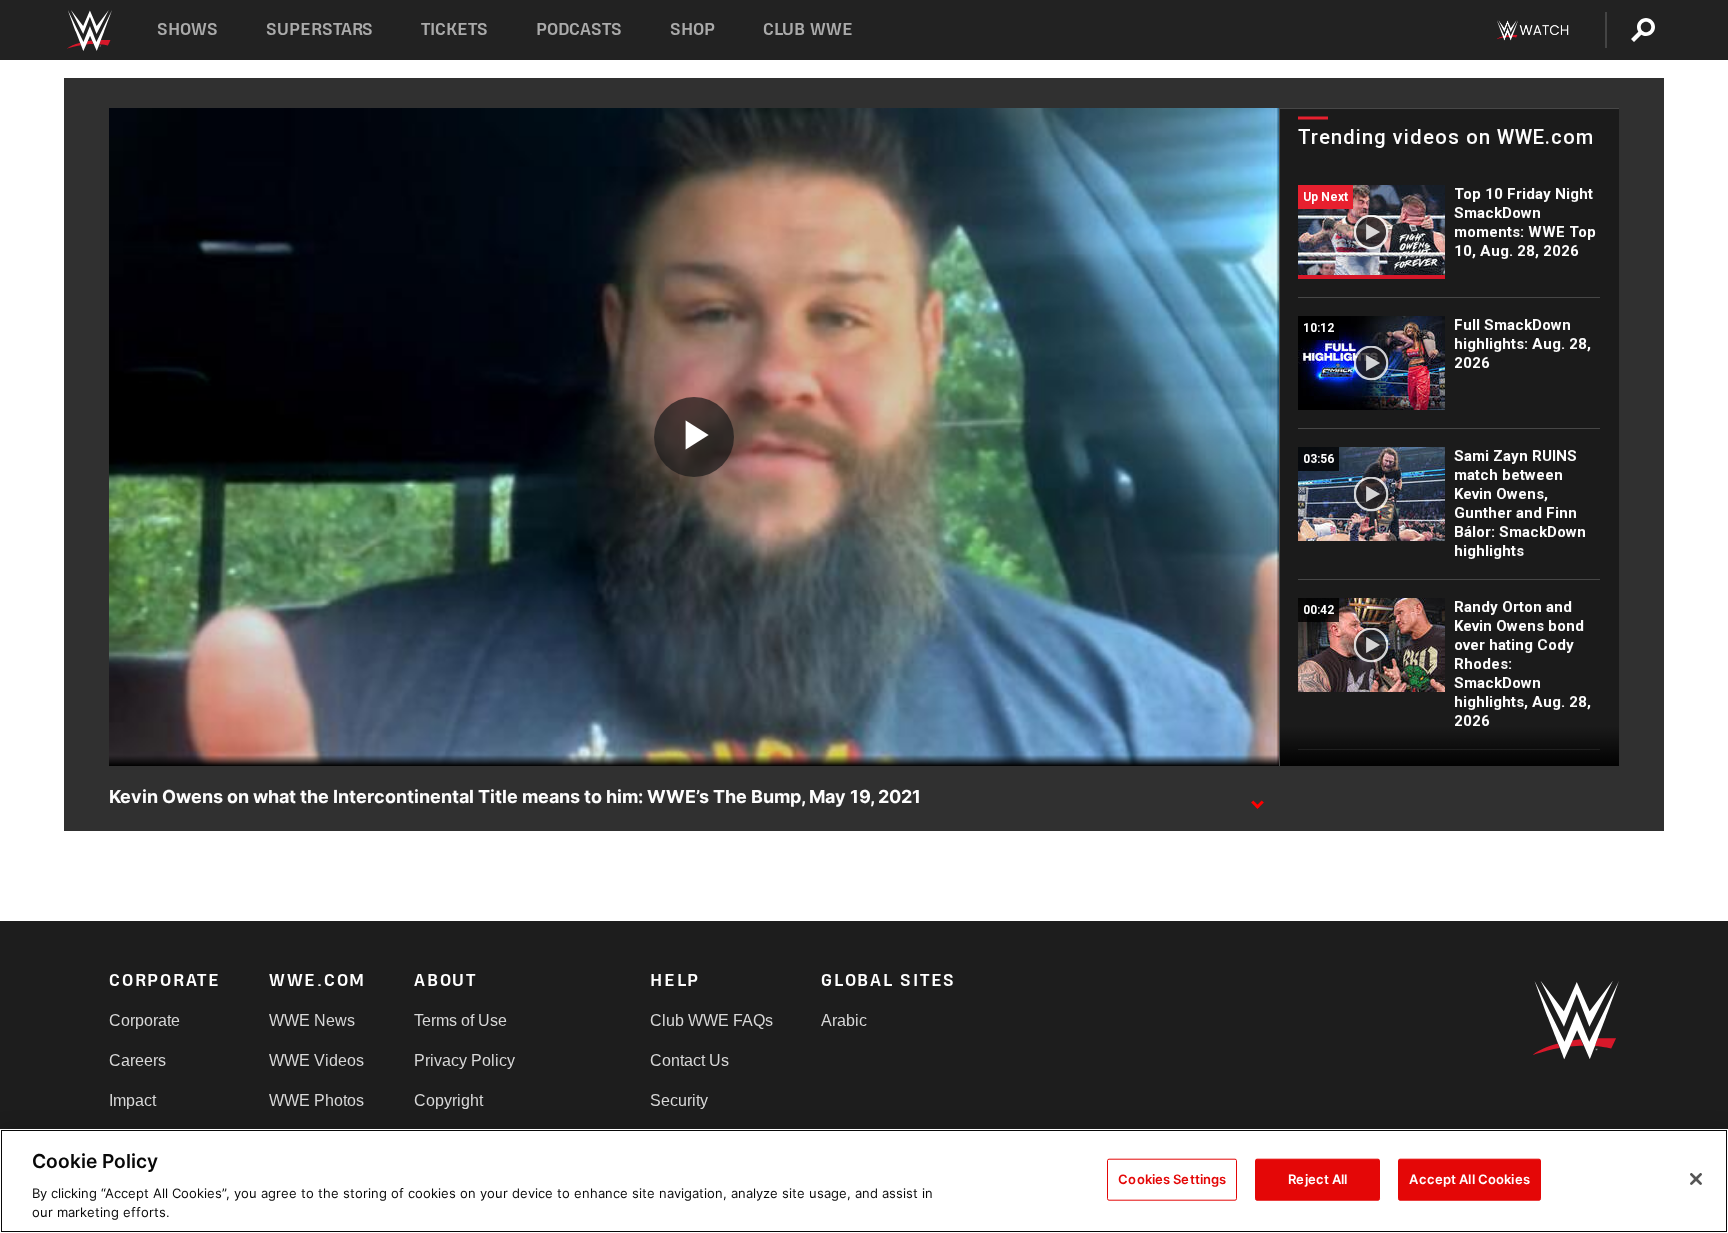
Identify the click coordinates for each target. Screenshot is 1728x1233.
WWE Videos (316, 1060)
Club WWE (808, 29)
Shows (187, 29)
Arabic (844, 1020)
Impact (132, 1100)
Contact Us (689, 1060)
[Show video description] (1257, 798)
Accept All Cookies (1469, 1179)
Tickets (454, 29)
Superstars (320, 29)
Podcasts (579, 29)
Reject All (1317, 1179)
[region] (864, 1181)
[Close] (1696, 1179)
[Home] (88, 30)
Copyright (448, 1100)
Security (679, 1100)
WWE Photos (316, 1100)
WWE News (312, 1020)
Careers (137, 1060)
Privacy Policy (464, 1060)
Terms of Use (460, 1020)
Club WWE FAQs (711, 1020)
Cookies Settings (1172, 1179)
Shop (692, 29)
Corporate (144, 1020)
